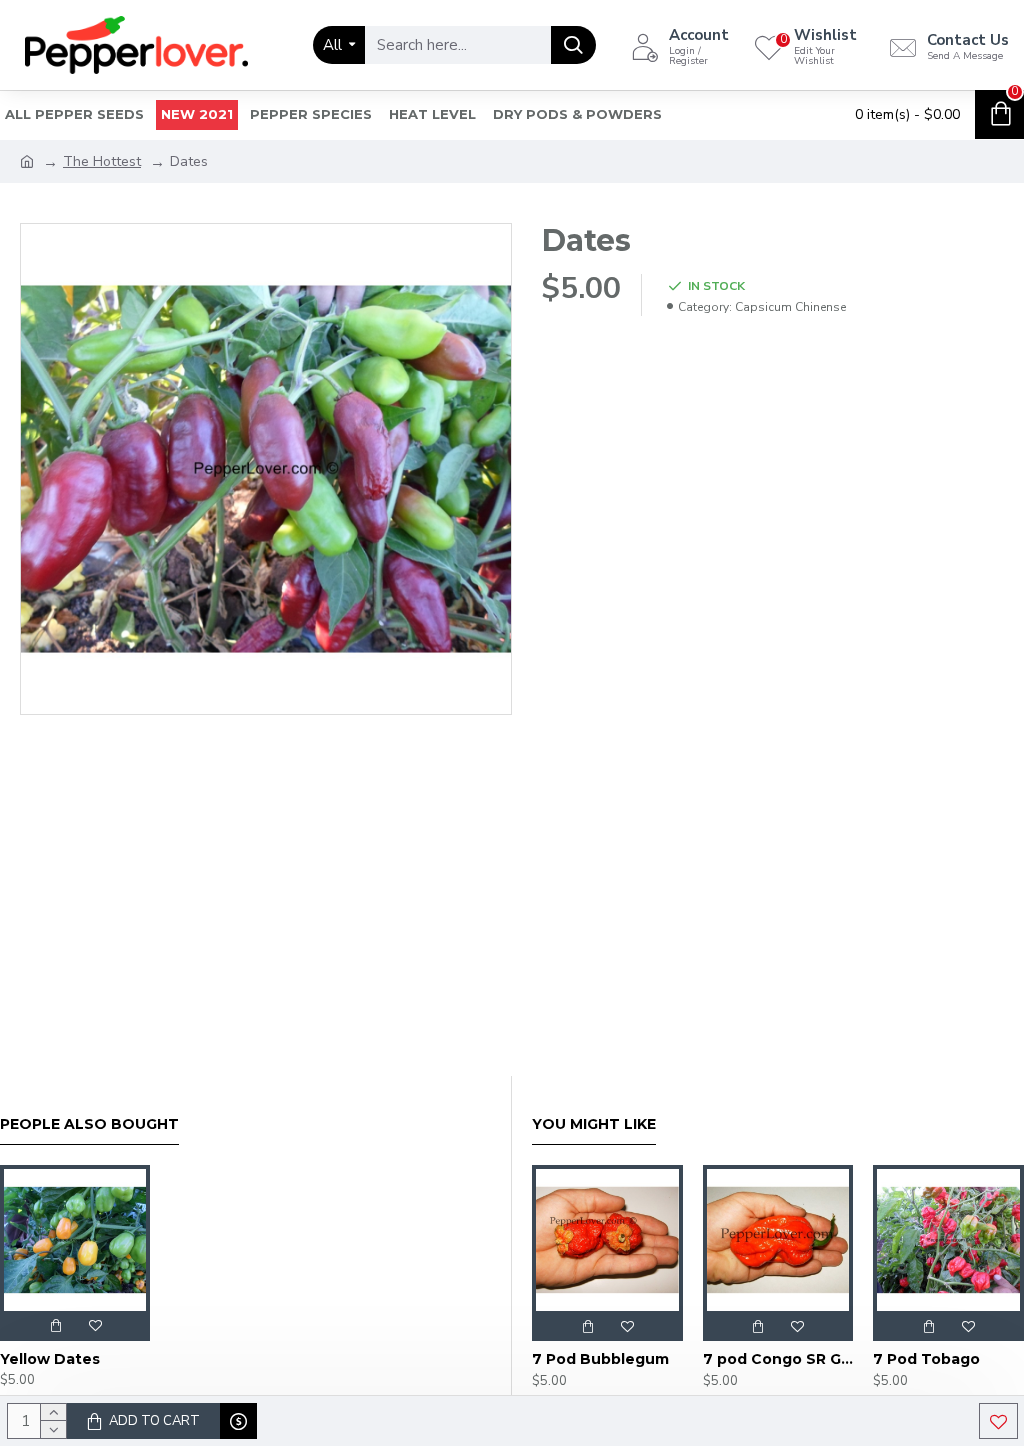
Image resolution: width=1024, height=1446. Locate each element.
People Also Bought (89, 1124)
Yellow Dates (50, 1359)
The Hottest (102, 161)
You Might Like (594, 1124)
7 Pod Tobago (926, 1359)
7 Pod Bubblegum (600, 1359)
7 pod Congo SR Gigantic (778, 1359)
